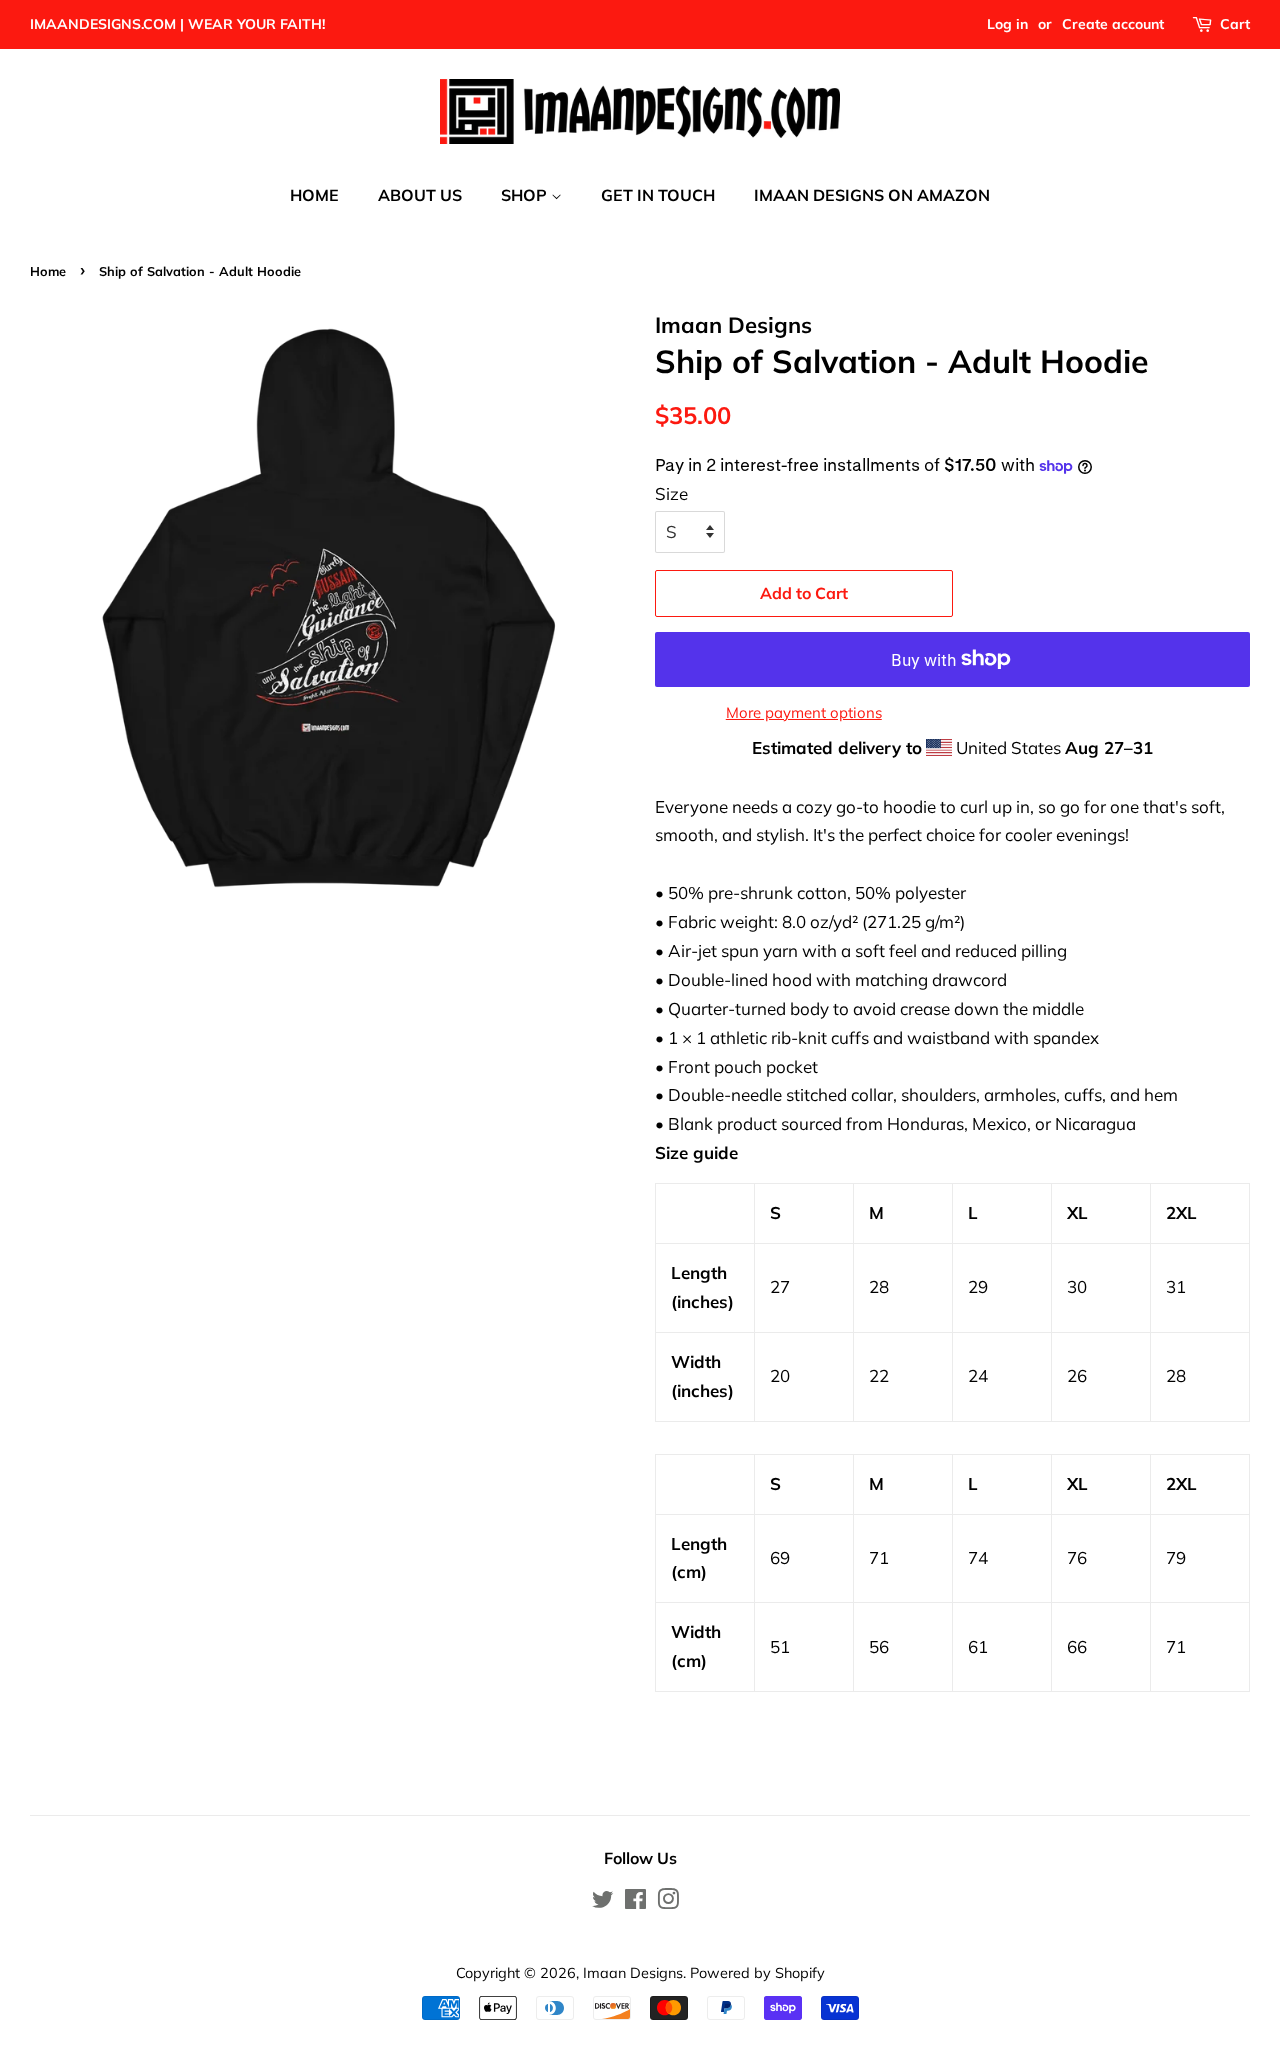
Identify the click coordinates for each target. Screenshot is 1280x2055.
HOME (314, 195)
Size (671, 493)
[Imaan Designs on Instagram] (668, 1902)
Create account (1113, 24)
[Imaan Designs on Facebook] (635, 1902)
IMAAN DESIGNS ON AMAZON (872, 195)
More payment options (804, 712)
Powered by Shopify (757, 1972)
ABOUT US (420, 195)
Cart (1235, 24)
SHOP (526, 195)
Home (48, 271)
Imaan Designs (633, 1972)
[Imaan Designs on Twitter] (603, 1902)
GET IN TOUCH (658, 195)
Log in (1007, 24)
